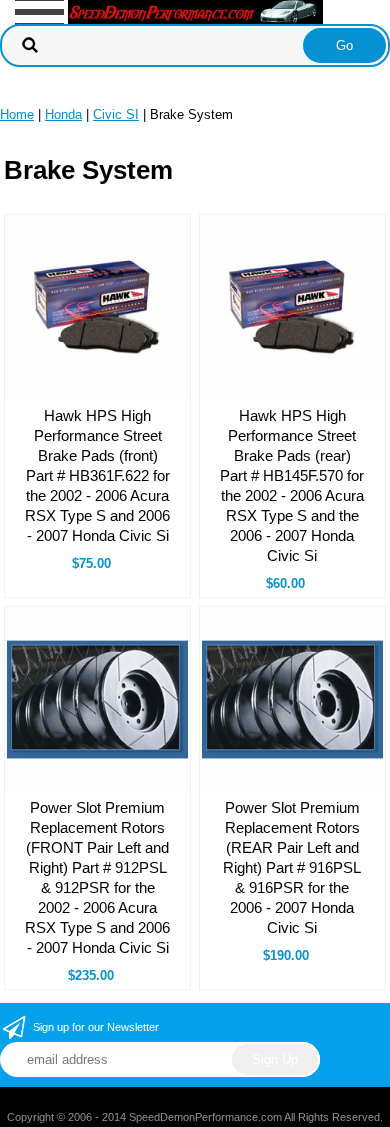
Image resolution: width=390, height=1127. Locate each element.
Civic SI (116, 114)
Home (17, 114)
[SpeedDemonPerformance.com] (195, 10)
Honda (63, 114)
